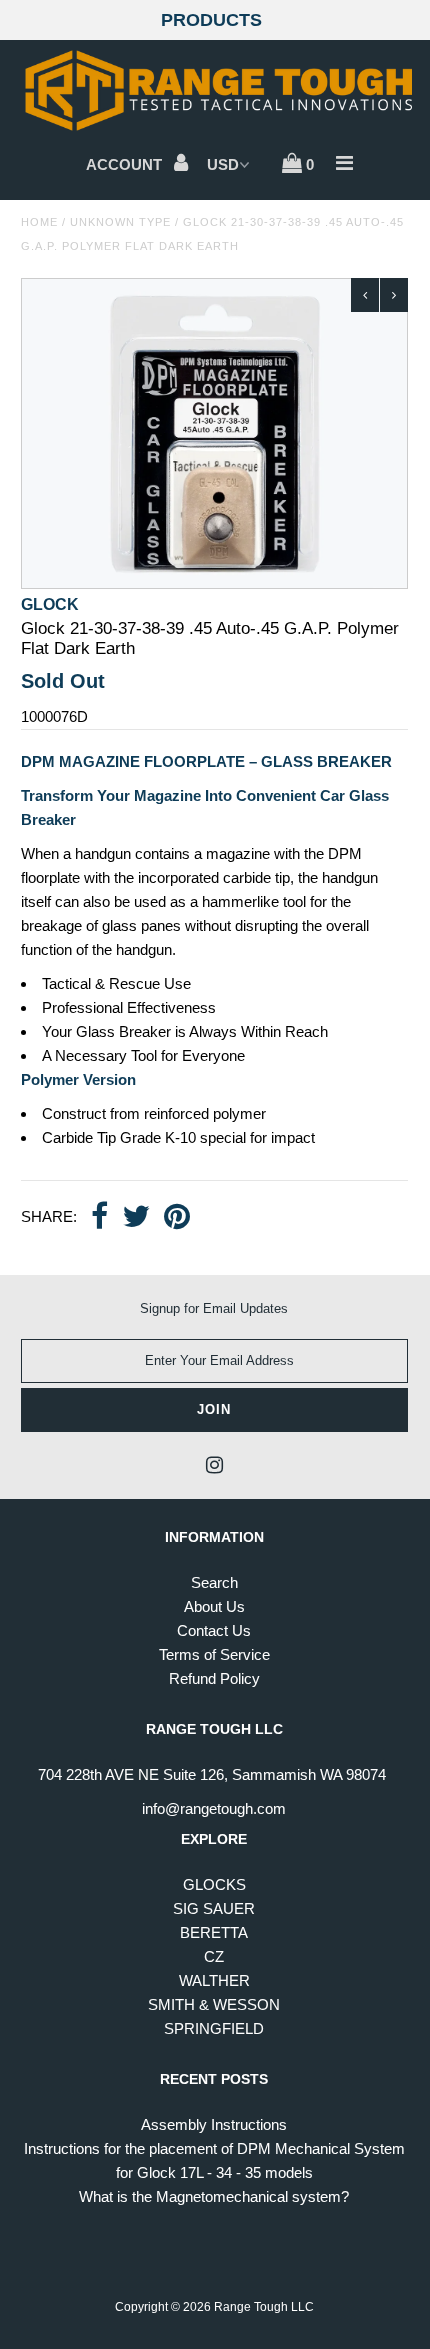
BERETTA (214, 1932)
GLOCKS (214, 1884)
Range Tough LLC (264, 2307)
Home (39, 222)
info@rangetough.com (214, 1808)
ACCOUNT (126, 164)
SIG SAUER (214, 1908)
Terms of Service (214, 1654)
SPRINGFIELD (214, 2028)
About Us (214, 1606)
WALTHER (214, 1980)
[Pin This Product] (177, 1218)
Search (214, 1582)
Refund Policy (214, 1678)
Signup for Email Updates (214, 1308)
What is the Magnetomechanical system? (214, 2196)
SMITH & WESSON (214, 2004)
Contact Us (214, 1630)
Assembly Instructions (214, 2124)
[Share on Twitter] (136, 1218)
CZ (214, 1956)
